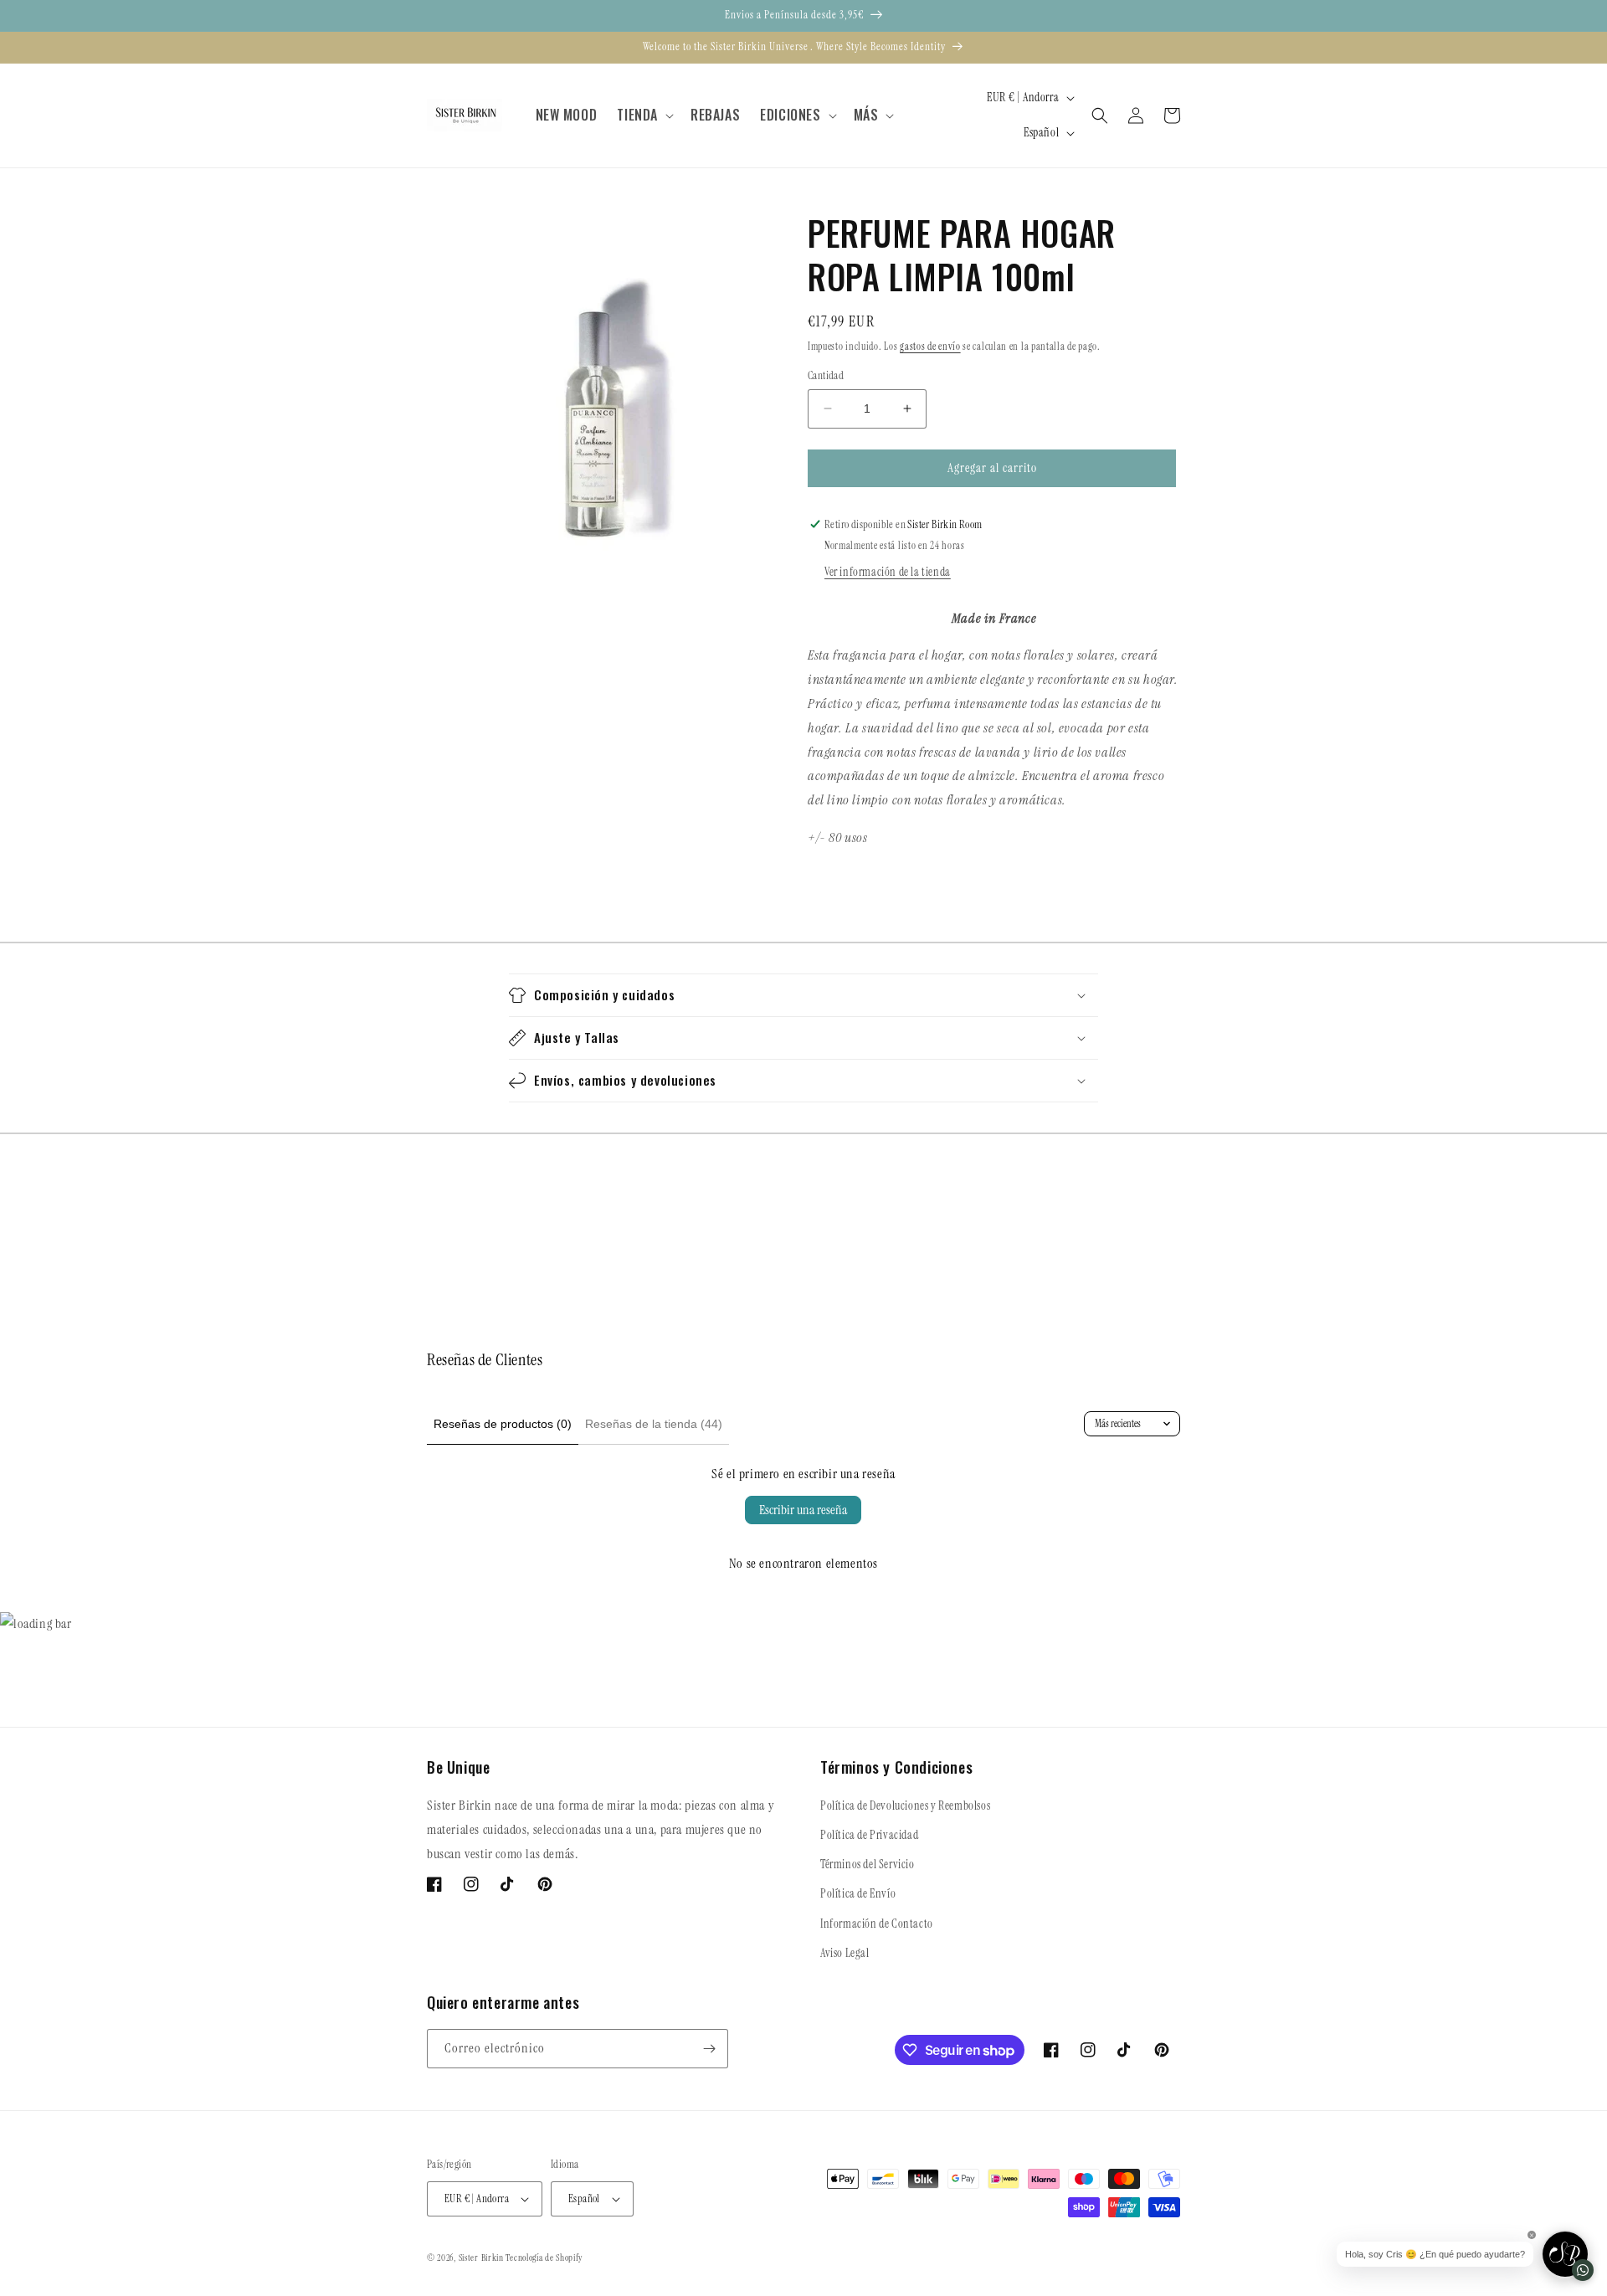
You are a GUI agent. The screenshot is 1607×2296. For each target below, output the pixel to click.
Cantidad (826, 375)
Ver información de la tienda (888, 572)
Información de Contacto (877, 1924)
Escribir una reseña (803, 1510)
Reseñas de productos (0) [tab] (503, 1424)
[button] (644, 115)
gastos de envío (930, 347)
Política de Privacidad (869, 1835)
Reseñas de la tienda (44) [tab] (654, 1424)
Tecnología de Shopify (544, 2257)
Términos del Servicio (868, 1864)
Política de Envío (858, 1893)
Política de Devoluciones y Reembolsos (905, 1805)
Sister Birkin (483, 2257)
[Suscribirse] (709, 2049)
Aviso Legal (845, 1953)
